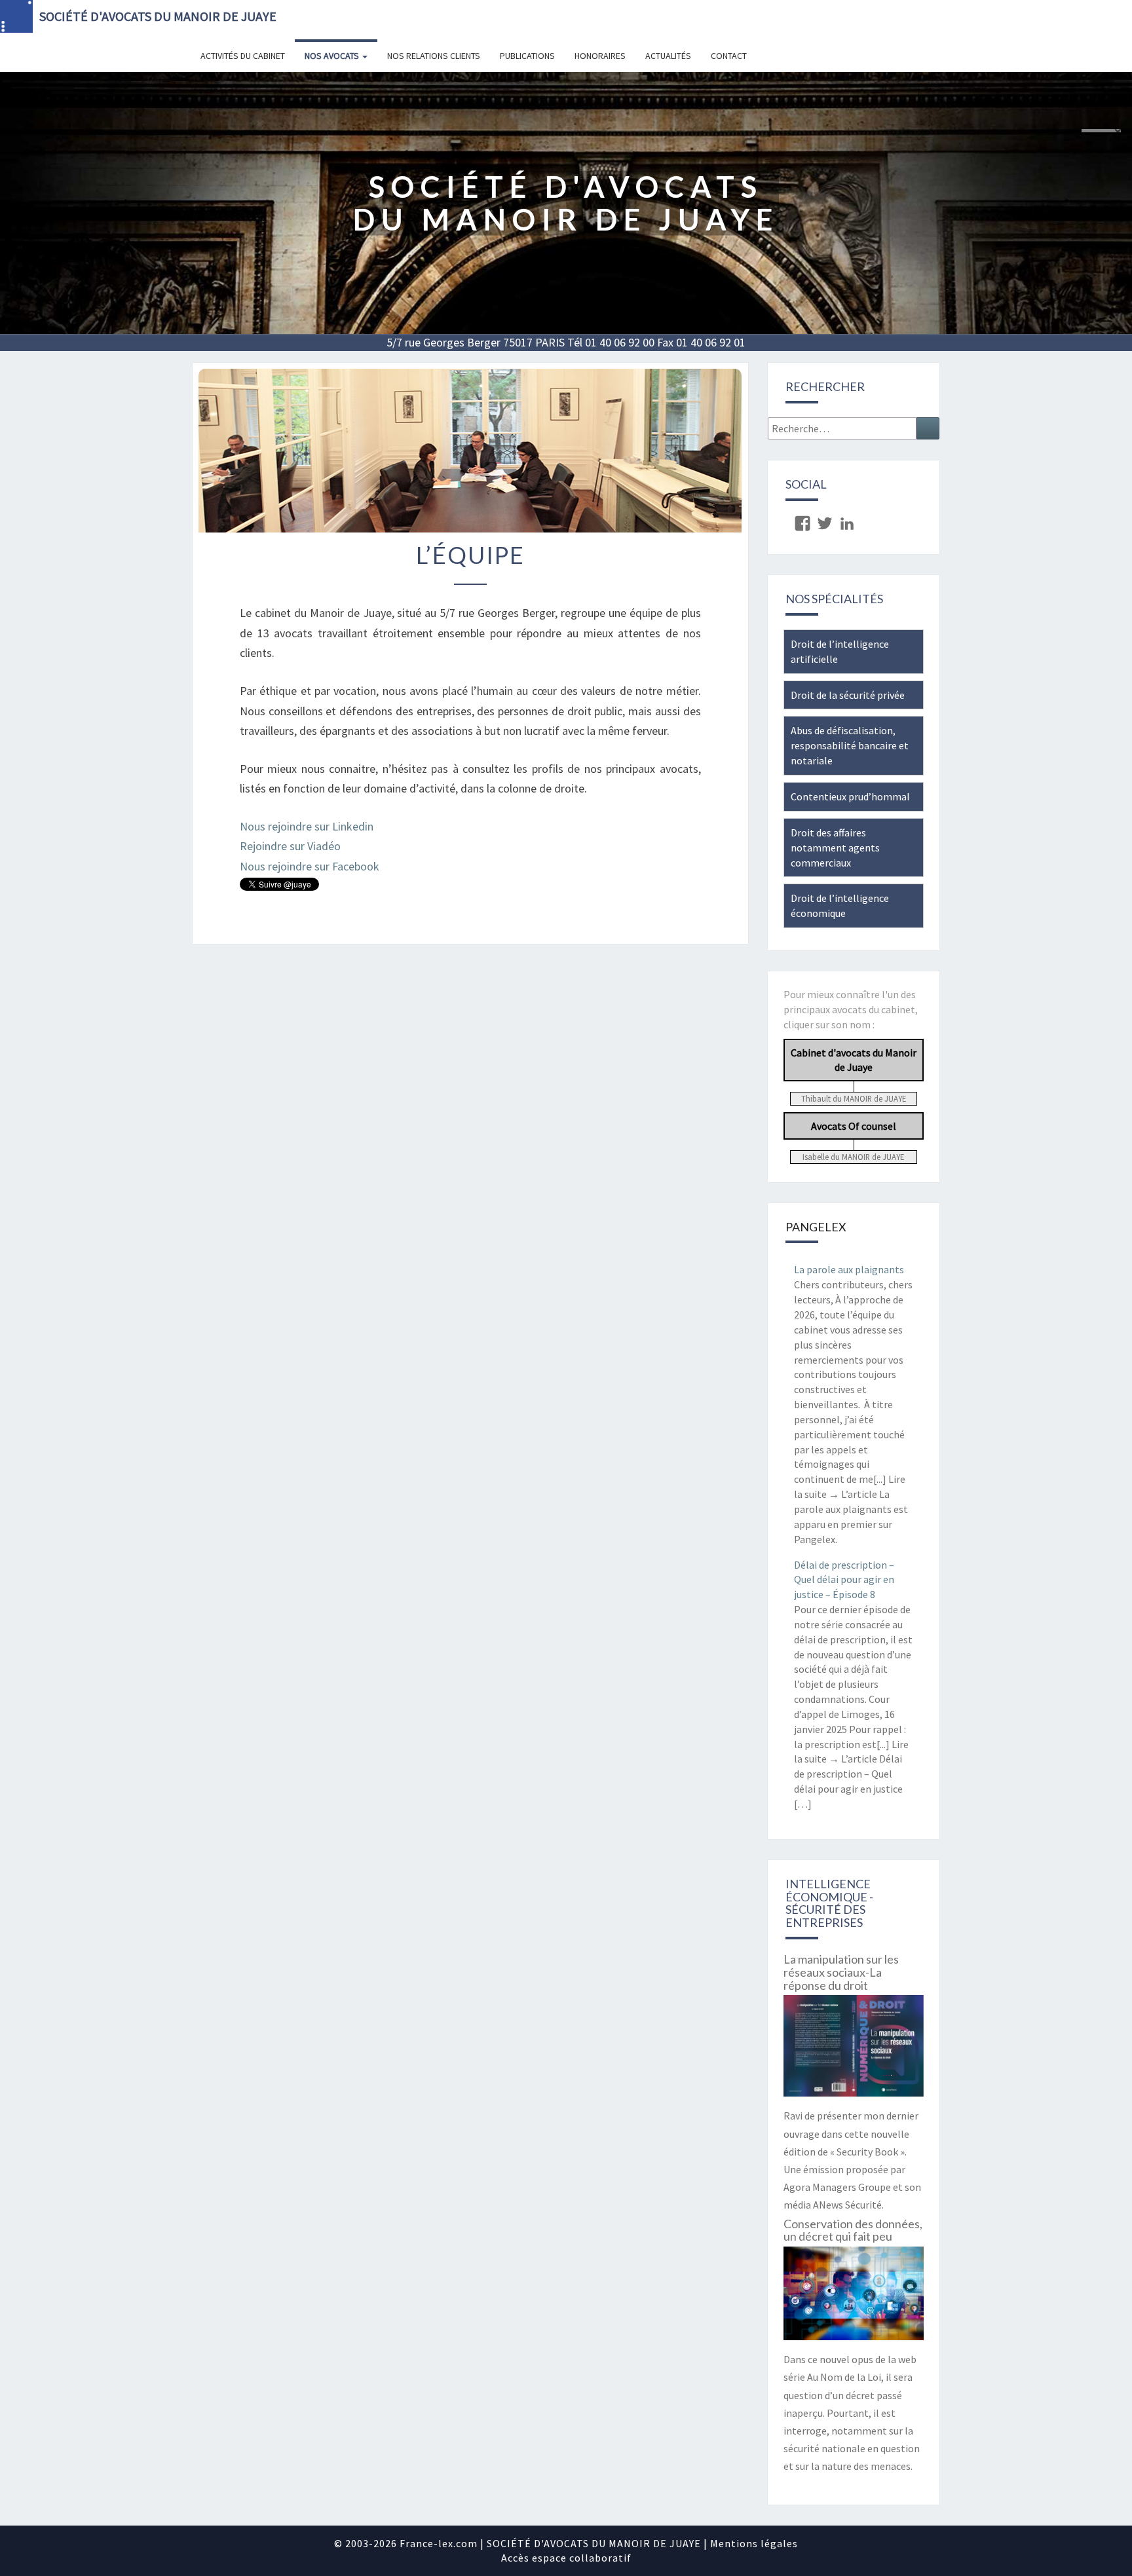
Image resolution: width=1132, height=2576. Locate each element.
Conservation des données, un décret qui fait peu (853, 2230)
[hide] (1118, 132)
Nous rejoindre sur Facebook (310, 866)
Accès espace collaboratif (566, 2558)
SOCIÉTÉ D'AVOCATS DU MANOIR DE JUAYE (158, 16)
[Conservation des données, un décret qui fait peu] (854, 2298)
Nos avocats (333, 56)
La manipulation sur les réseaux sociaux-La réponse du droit (841, 1972)
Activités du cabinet (243, 56)
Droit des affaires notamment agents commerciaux (835, 848)
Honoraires (600, 56)
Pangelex (816, 1227)
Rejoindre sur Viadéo (290, 846)
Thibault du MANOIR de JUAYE (854, 1098)
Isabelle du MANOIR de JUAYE (853, 1157)
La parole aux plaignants (849, 1269)
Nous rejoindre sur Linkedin (307, 826)
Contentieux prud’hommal (850, 796)
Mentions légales (754, 2543)
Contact (729, 56)
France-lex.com (439, 2543)
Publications (527, 56)
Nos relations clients (434, 56)
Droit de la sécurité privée (848, 695)
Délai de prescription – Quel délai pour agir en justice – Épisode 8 (844, 1580)
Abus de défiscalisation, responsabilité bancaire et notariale (850, 745)
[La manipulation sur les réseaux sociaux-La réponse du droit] (854, 2050)
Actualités (668, 56)
